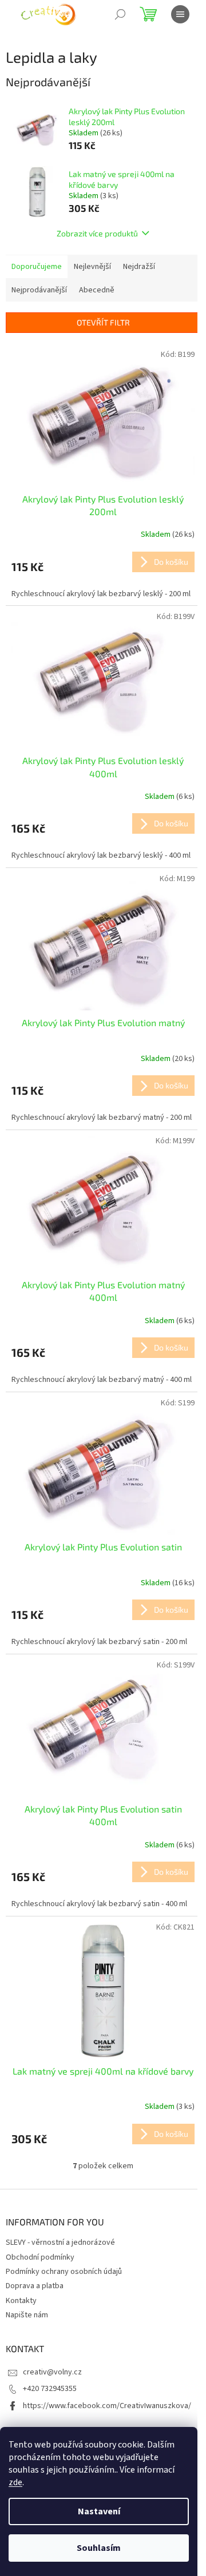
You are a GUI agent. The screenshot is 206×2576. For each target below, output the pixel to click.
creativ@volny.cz (52, 2372)
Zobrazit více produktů (97, 233)
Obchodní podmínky (40, 2257)
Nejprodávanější (39, 290)
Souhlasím (99, 2548)
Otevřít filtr (103, 322)
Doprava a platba (35, 2286)
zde (15, 2482)
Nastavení (99, 2511)
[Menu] (180, 14)
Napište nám (27, 2315)
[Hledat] (120, 14)
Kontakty (21, 2301)
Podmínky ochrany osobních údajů (64, 2272)
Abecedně (97, 290)
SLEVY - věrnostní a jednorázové (60, 2243)
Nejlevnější (92, 267)
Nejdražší (139, 267)
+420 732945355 (50, 2389)
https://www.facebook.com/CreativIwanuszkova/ (107, 2406)
